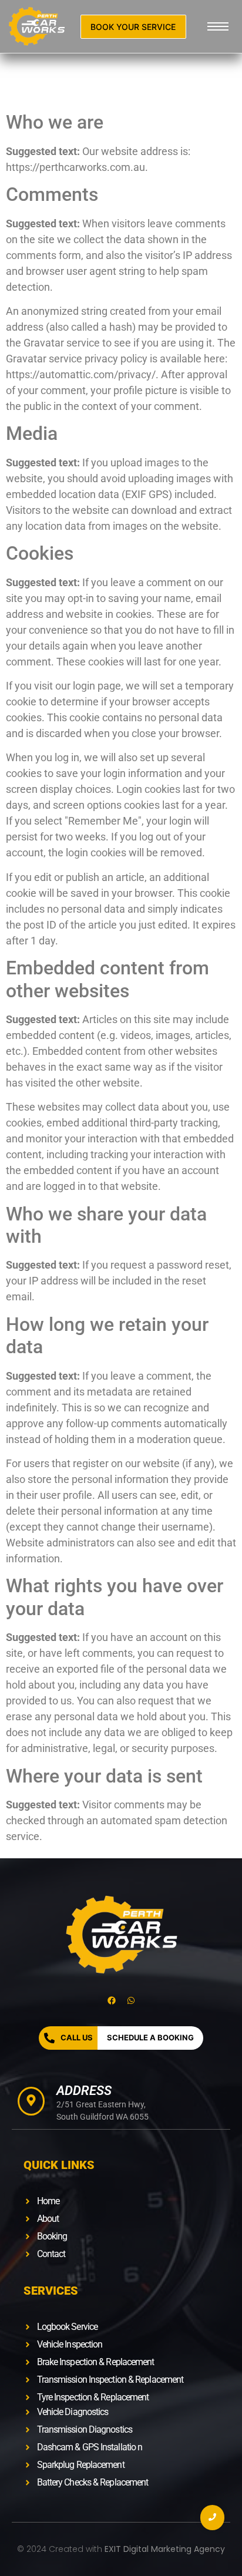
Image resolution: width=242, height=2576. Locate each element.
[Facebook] (112, 2000)
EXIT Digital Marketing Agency (165, 2549)
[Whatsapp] (131, 2000)
